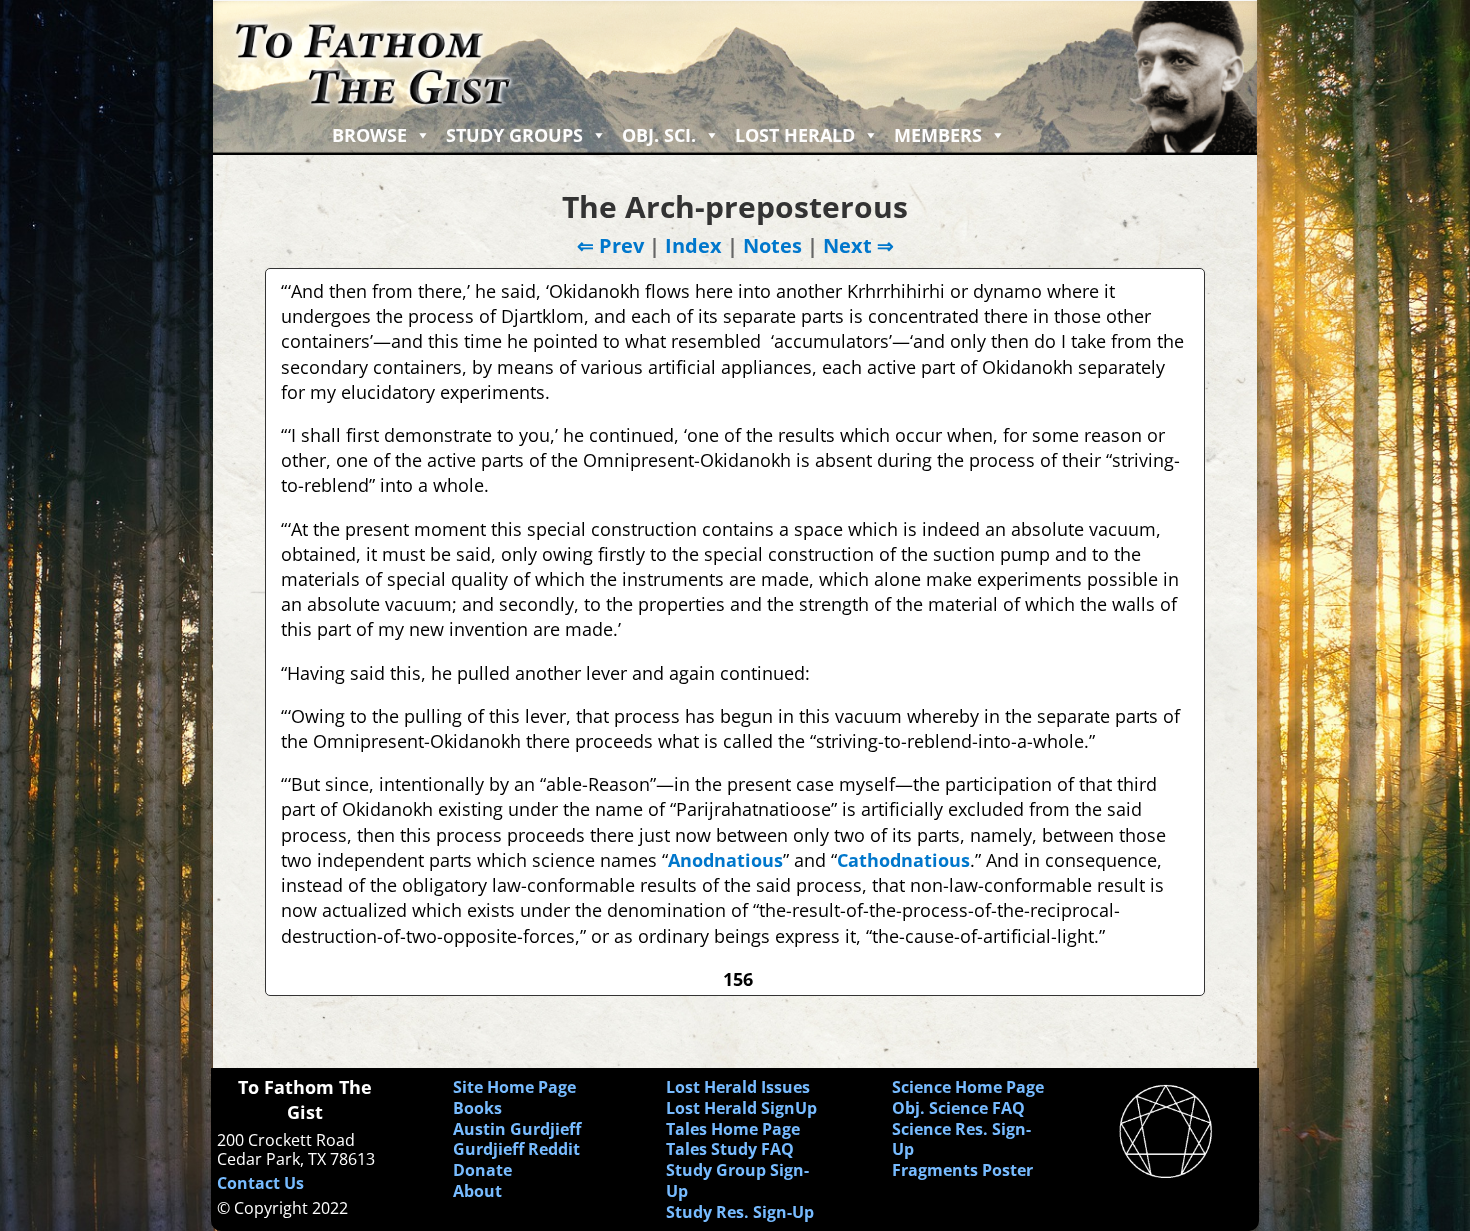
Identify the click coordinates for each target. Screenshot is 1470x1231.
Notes (772, 245)
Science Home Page (968, 1087)
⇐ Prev (610, 245)
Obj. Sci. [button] (659, 135)
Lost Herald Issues (738, 1087)
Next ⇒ (858, 245)
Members (938, 135)
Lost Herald (795, 135)
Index (693, 245)
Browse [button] (369, 135)
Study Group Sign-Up (737, 1180)
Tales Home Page (733, 1129)
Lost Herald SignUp (741, 1108)
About (477, 1191)
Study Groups (514, 135)
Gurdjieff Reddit (516, 1149)
